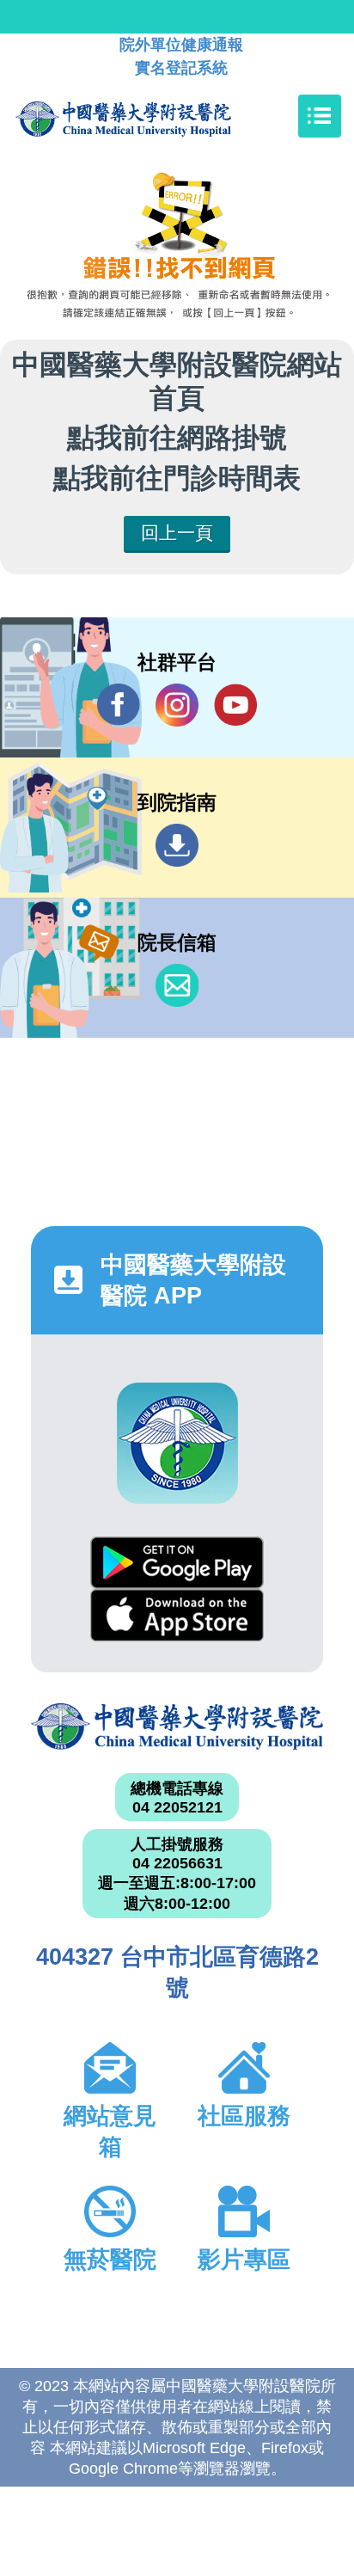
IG (177, 705)
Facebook (119, 705)
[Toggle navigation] (320, 116)
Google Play (177, 1563)
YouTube (235, 705)
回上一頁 (177, 533)
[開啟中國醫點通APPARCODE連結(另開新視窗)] (177, 1443)
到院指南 (177, 845)
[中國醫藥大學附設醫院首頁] (149, 116)
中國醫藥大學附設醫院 (177, 1727)
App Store (177, 1615)
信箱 (177, 985)
